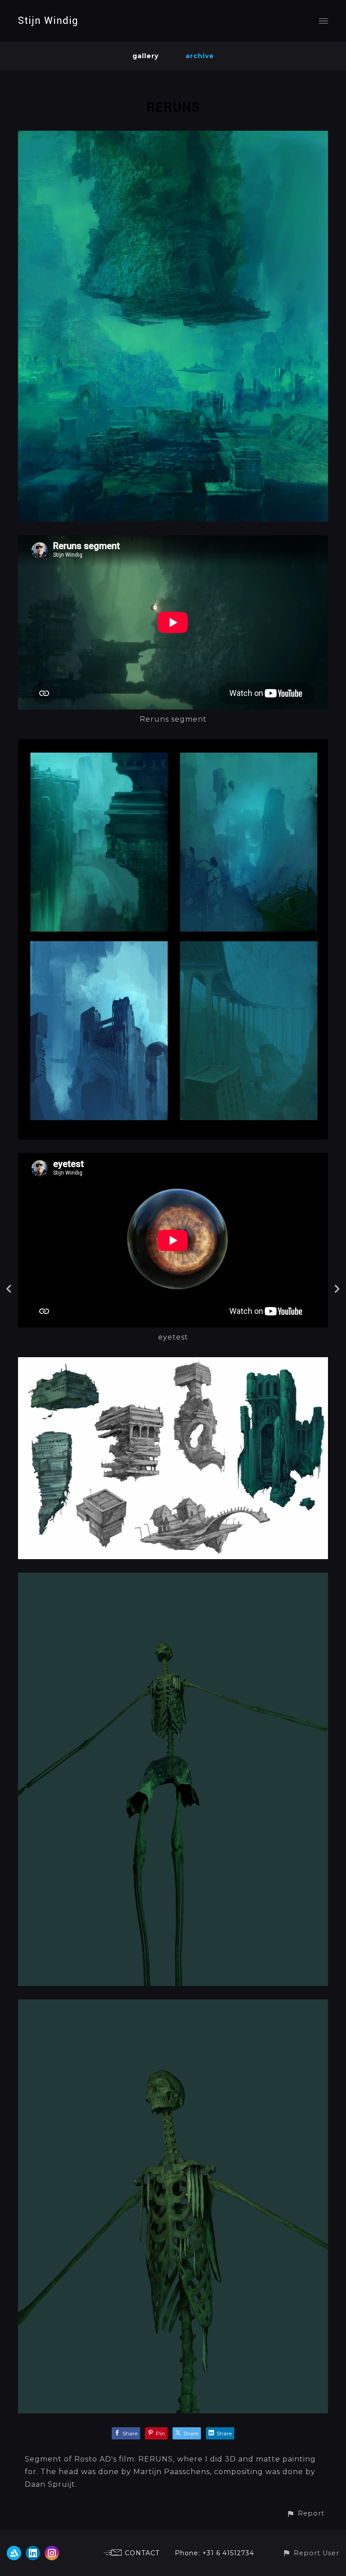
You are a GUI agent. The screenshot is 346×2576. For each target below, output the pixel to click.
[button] (305, 2514)
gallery (146, 56)
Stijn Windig (48, 21)
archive (200, 56)
